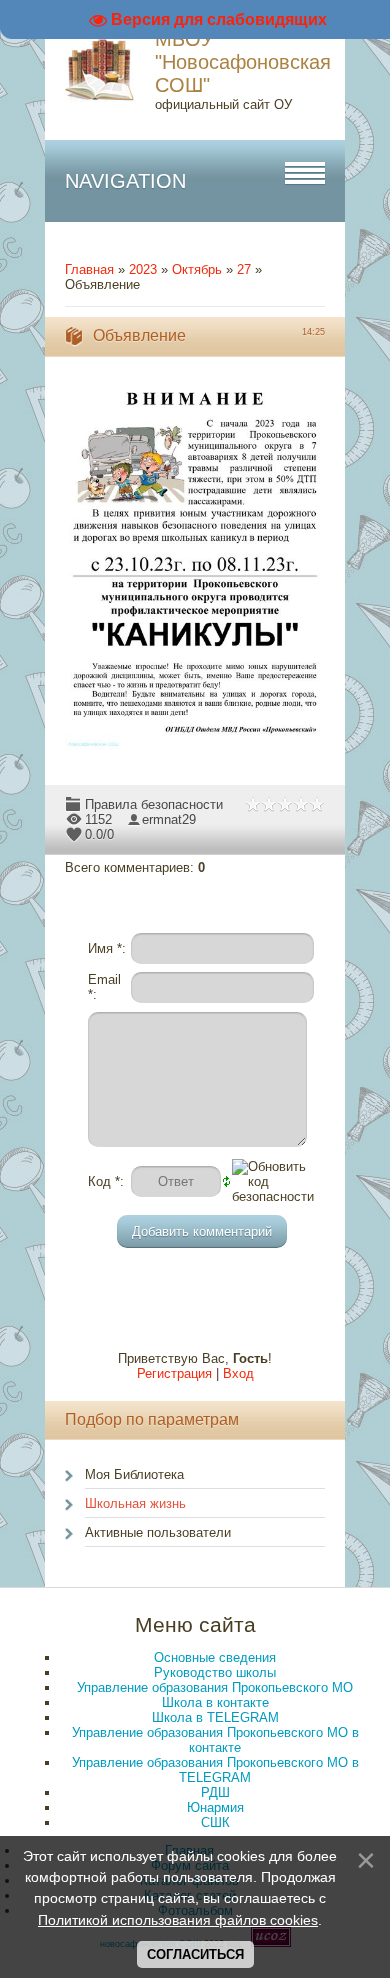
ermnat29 (169, 819)
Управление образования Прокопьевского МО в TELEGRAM (215, 1770)
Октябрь (197, 269)
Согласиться (195, 1954)
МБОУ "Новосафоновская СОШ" (243, 62)
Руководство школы (215, 1672)
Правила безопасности (154, 804)
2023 (143, 269)
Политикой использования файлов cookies (178, 1920)
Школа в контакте (215, 1702)
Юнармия (215, 1807)
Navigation (125, 181)
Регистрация (174, 1373)
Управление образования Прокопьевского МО (215, 1687)
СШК (215, 1822)
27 (244, 269)
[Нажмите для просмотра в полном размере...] (205, 750)
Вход (238, 1373)
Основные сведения (215, 1657)
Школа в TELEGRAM (215, 1717)
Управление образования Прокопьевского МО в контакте (215, 1740)
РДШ (215, 1792)
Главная (89, 269)
